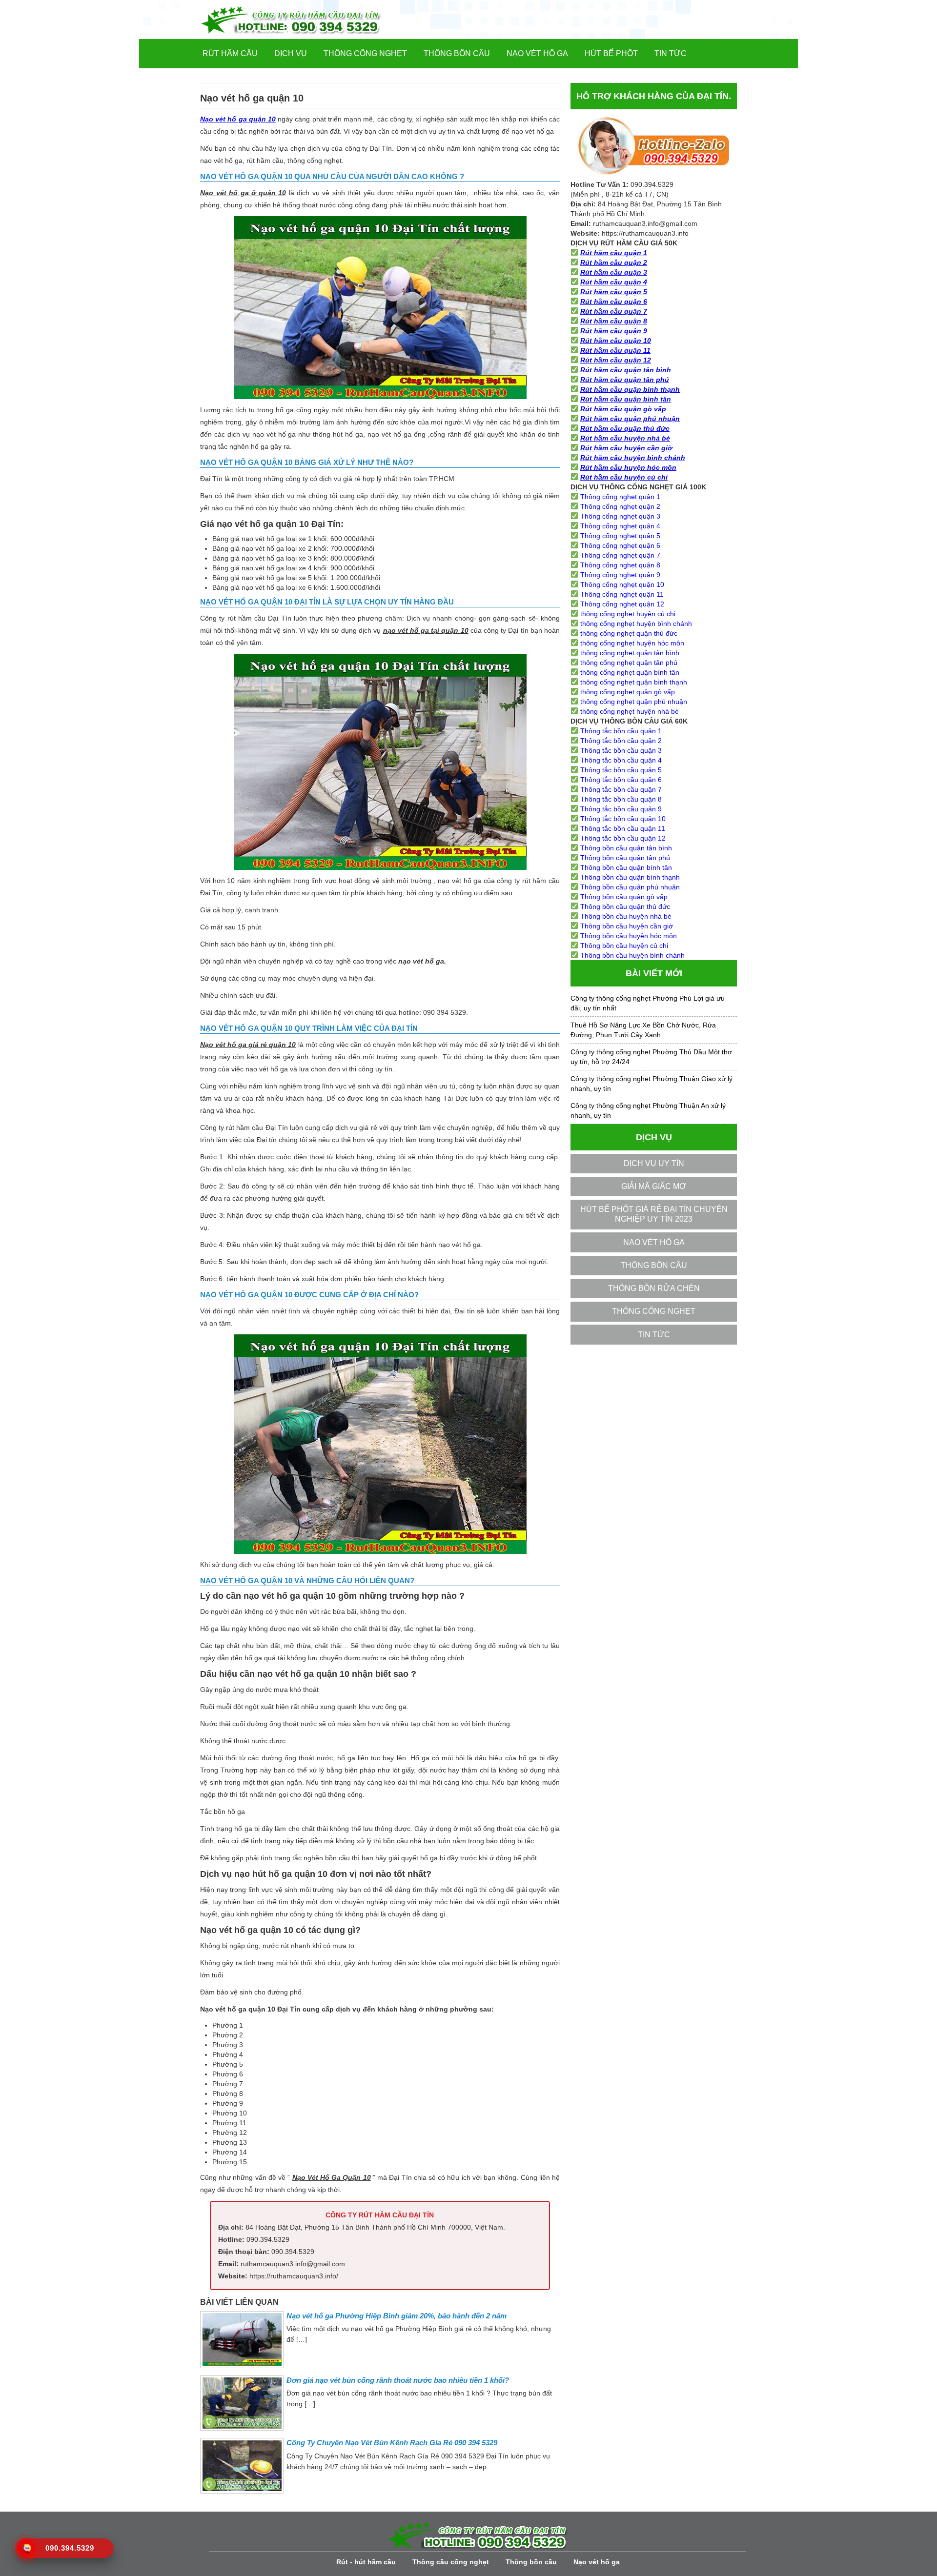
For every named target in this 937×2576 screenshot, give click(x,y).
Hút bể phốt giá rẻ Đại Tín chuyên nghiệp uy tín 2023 (654, 1214)
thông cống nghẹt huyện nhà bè (630, 711)
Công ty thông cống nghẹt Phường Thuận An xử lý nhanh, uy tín (648, 1110)
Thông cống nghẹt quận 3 (620, 516)
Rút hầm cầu (230, 53)
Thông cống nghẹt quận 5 (620, 536)
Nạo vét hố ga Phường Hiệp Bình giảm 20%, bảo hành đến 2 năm (397, 2316)
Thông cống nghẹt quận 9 (620, 575)
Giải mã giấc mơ (654, 1186)
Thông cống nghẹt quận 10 (622, 584)
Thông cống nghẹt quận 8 (620, 565)
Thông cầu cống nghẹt (451, 2562)
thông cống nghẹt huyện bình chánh (636, 624)
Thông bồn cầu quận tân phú (625, 858)
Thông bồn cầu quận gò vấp (624, 897)
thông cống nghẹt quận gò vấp (628, 692)
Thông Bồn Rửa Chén (654, 1288)
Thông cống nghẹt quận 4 (620, 526)
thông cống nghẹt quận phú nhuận (634, 702)
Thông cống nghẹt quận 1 (620, 497)
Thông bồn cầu (457, 53)
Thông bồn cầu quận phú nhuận (630, 887)
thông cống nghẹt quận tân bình (630, 653)
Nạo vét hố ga (537, 53)
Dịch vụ (291, 53)
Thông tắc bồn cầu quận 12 (623, 838)
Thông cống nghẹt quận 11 (622, 594)
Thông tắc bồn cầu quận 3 (621, 750)
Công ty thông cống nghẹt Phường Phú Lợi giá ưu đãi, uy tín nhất (648, 1003)
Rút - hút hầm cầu (366, 2562)
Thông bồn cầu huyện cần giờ (627, 926)
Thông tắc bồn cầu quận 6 (621, 780)
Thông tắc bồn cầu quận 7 (621, 789)
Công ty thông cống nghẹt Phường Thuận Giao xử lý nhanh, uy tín (652, 1084)
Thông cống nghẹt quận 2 (620, 506)
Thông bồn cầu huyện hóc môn (629, 936)
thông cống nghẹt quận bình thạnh (634, 682)
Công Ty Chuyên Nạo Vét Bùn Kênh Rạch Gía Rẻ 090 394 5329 (392, 2443)
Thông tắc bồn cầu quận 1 (621, 731)
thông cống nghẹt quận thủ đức (629, 633)
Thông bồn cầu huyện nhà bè (626, 916)
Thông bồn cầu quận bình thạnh (630, 877)
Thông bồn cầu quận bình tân (626, 867)
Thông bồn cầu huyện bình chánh (632, 955)
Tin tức (671, 53)
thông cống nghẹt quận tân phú (629, 663)
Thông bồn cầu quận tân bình (626, 848)
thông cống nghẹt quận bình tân (630, 672)
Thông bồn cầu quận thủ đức (625, 906)
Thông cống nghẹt (365, 53)
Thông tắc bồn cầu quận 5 (621, 770)
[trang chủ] (307, 20)
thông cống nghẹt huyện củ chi (628, 614)
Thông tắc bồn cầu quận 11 (623, 828)
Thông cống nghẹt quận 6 (620, 545)
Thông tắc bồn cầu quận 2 (621, 741)
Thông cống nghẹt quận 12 (622, 604)
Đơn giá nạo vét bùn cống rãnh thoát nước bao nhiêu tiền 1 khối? (398, 2380)
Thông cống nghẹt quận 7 (620, 555)
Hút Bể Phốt (611, 53)
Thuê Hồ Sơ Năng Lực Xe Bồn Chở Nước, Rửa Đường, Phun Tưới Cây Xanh (643, 1030)
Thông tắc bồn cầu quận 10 (623, 819)
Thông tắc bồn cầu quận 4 (621, 760)
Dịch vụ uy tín (654, 1163)
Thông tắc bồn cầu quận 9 (621, 809)
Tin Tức (654, 1335)
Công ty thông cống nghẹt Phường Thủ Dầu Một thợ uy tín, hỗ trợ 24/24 (651, 1057)
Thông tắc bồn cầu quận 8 (621, 799)
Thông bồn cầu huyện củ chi (624, 946)
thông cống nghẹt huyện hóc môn (632, 643)
